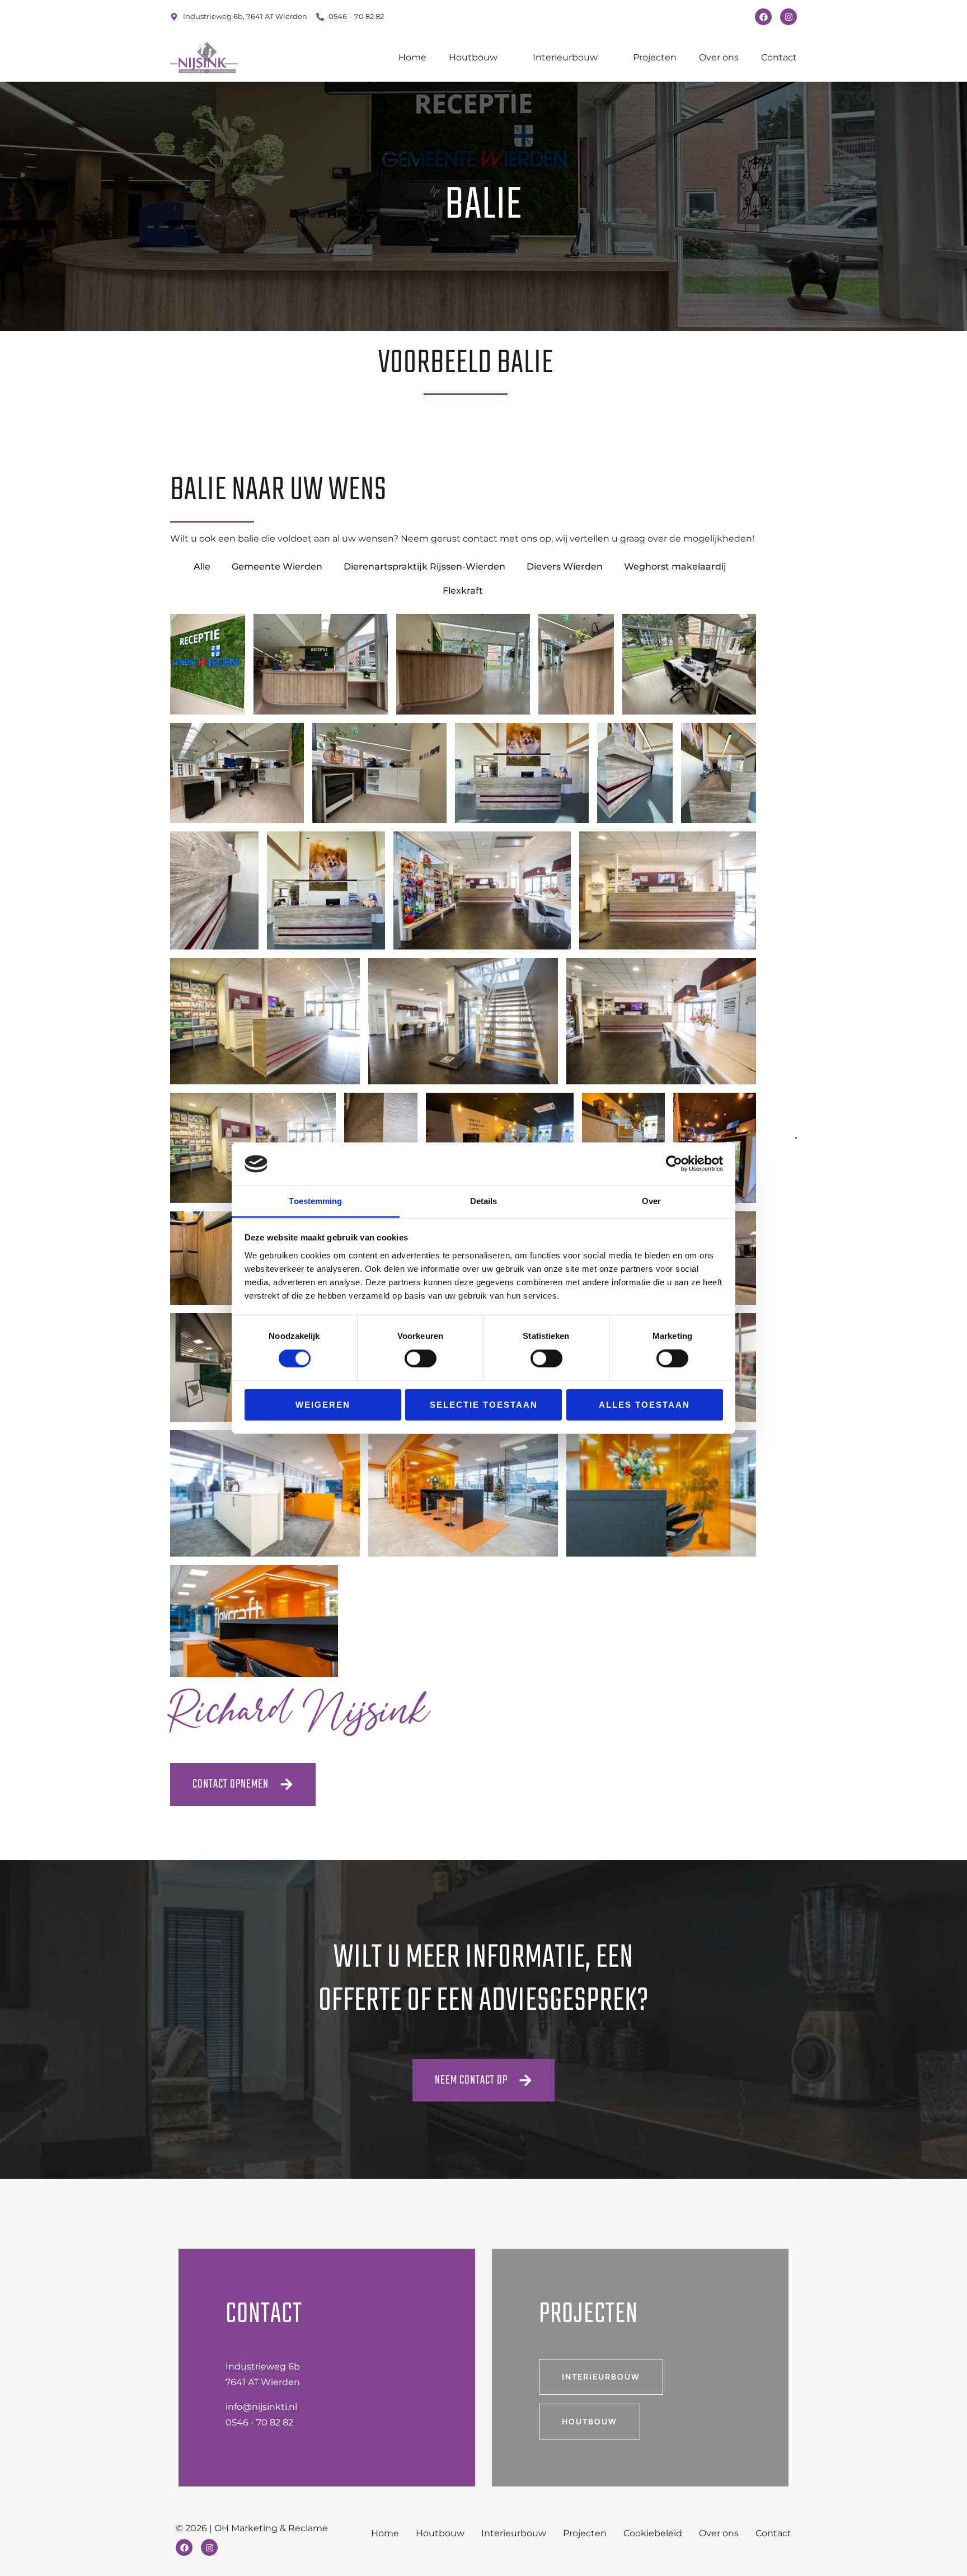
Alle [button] (202, 567)
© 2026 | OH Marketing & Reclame (252, 2528)
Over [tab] (651, 1201)
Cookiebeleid (653, 2533)
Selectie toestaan (484, 1404)
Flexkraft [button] (463, 591)
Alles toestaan (644, 1404)
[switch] (421, 1358)
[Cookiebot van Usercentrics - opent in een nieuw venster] (674, 1164)
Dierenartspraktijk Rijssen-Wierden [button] (424, 567)
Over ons (719, 57)
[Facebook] (763, 17)
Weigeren (323, 1404)
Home (412, 57)
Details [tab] (484, 1201)
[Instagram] (788, 17)
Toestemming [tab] (315, 1201)
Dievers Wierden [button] (565, 567)
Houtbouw (473, 57)
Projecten (655, 57)
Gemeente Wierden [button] (277, 567)
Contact (779, 57)
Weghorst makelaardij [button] (675, 567)
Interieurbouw (565, 57)
